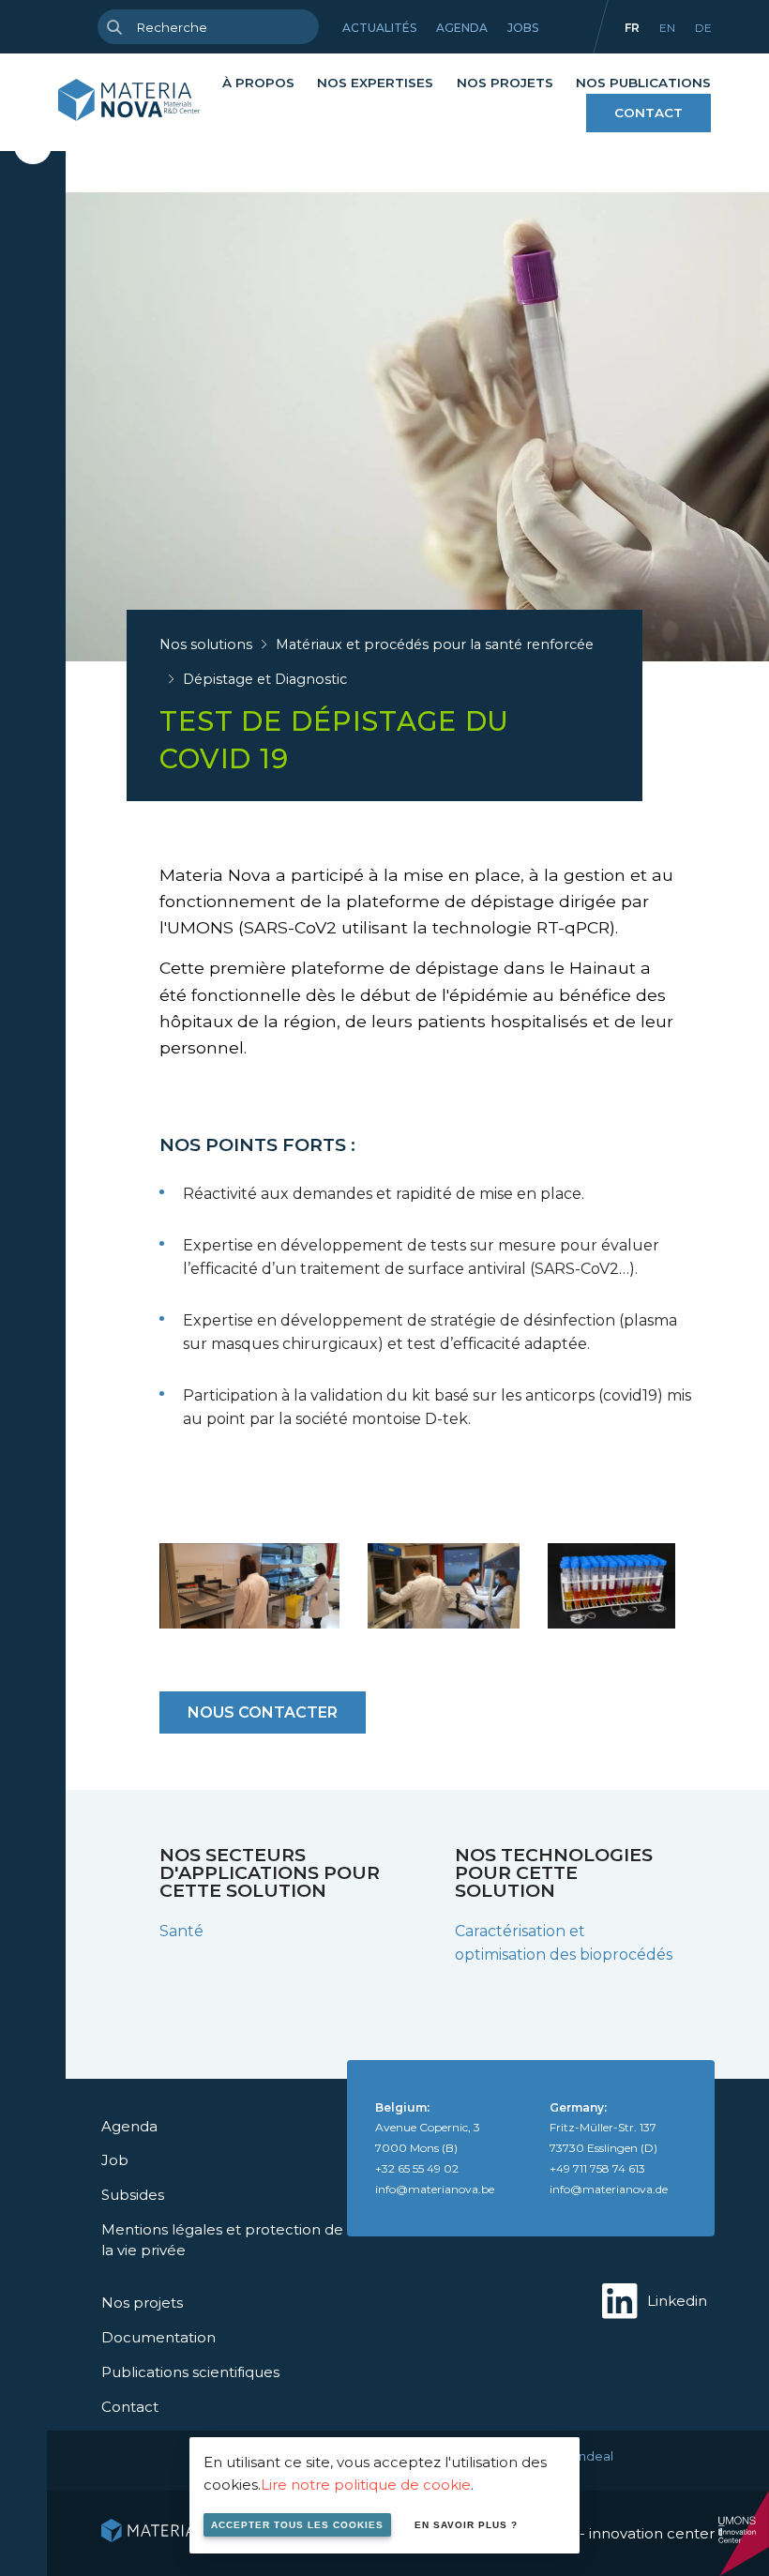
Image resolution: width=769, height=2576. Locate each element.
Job (115, 2160)
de (703, 28)
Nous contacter (263, 1712)
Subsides (133, 2195)
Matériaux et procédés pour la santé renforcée (435, 644)
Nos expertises (375, 83)
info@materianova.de (609, 2189)
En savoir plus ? (466, 2525)
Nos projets (505, 83)
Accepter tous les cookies (297, 2525)
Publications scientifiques (190, 2372)
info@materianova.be (435, 2189)
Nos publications (643, 83)
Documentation (158, 2337)
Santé (181, 1931)
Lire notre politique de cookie (366, 2485)
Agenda (462, 28)
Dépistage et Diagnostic (265, 679)
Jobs (523, 28)
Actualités (379, 28)
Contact (648, 113)
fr (632, 28)
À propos (258, 83)
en (667, 28)
